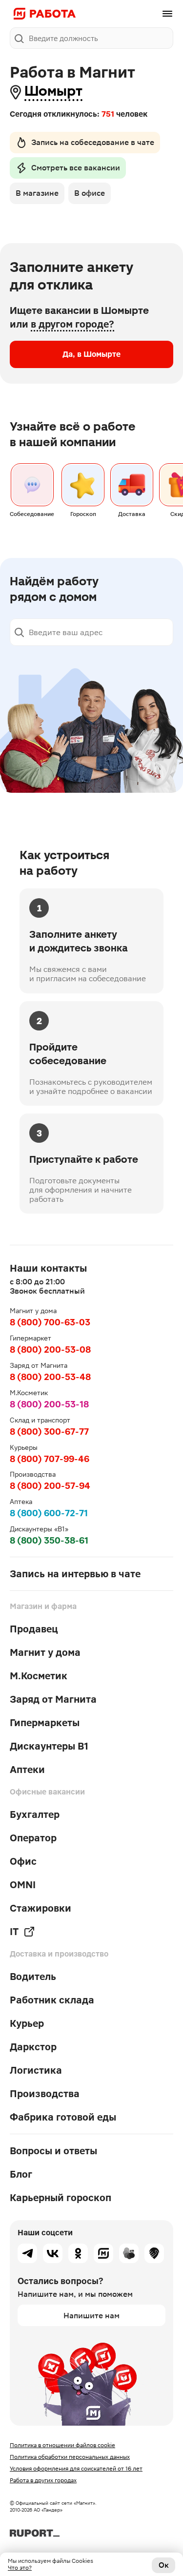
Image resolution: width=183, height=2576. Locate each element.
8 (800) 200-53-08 (50, 1350)
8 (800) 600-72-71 (49, 1513)
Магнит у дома (45, 1652)
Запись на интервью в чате (75, 1574)
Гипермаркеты (45, 1723)
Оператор (33, 1838)
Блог (21, 2174)
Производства (45, 2094)
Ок (164, 2565)
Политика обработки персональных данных (70, 2457)
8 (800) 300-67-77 (49, 1432)
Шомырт (53, 91)
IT (14, 1932)
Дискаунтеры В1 (49, 1746)
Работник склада (52, 2000)
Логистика (36, 2070)
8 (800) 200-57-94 (50, 1486)
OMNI (23, 1885)
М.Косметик (39, 1676)
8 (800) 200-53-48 (50, 1377)
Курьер (27, 2023)
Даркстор (33, 2047)
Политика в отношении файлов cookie (62, 2445)
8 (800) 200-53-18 (49, 1404)
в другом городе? (72, 324)
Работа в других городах (43, 2480)
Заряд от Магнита (53, 1699)
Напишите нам (91, 2316)
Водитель (33, 1977)
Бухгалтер (35, 1814)
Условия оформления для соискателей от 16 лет (76, 2469)
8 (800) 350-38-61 (49, 1540)
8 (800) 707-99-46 (50, 1459)
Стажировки (41, 1908)
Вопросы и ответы (53, 2151)
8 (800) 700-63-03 (50, 1322)
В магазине (37, 193)
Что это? (20, 2568)
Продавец (34, 1629)
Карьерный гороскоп (61, 2198)
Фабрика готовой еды (63, 2117)
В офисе (90, 193)
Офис (23, 1861)
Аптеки (27, 1770)
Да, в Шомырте (91, 354)
